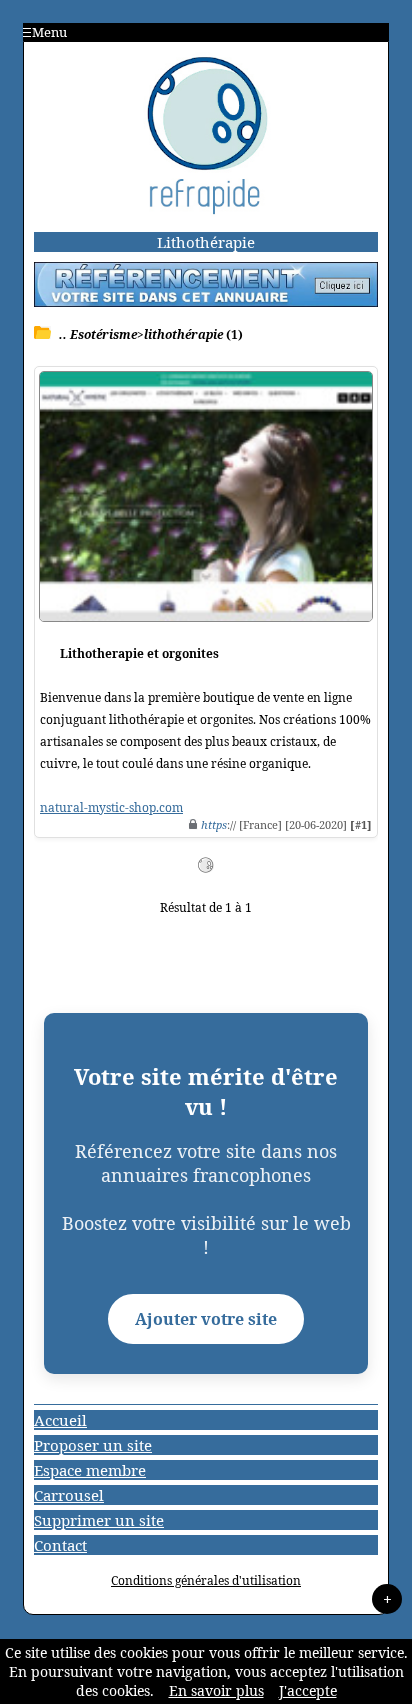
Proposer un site (93, 1445)
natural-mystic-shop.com (111, 807)
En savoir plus (216, 1690)
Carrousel (69, 1495)
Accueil (60, 1420)
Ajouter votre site (206, 1319)
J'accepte (308, 1690)
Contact (60, 1545)
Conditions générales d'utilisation (206, 1580)
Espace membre (90, 1470)
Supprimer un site (99, 1520)
